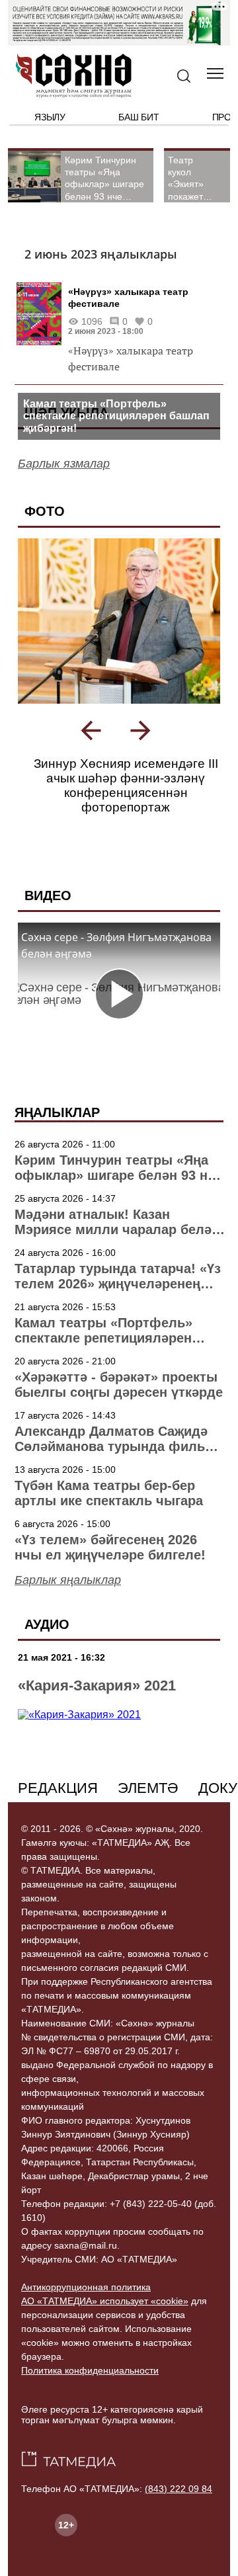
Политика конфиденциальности (90, 2370)
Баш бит (139, 117)
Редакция (58, 1788)
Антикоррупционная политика (86, 2287)
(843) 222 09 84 (178, 2489)
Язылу (50, 117)
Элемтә (148, 1788)
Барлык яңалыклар (68, 1580)
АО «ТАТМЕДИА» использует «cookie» (105, 2301)
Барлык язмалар (64, 464)
